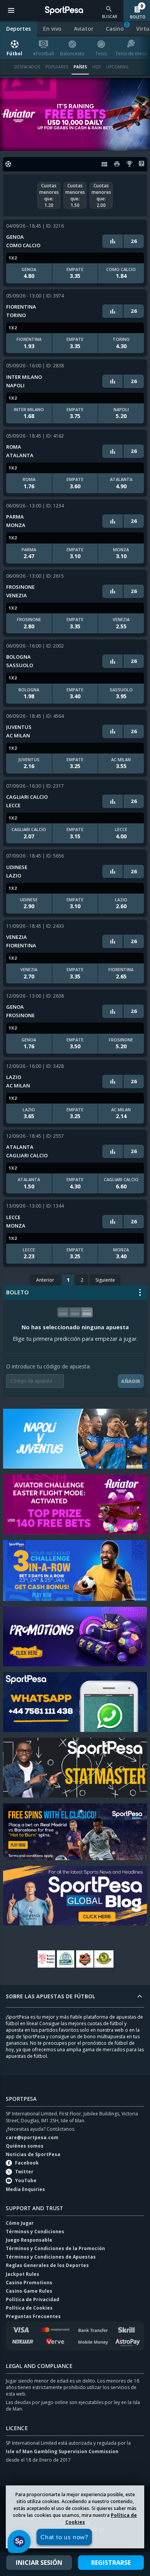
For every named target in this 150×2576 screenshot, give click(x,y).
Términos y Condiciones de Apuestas (51, 2257)
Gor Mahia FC (65, 1959)
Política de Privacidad (32, 2299)
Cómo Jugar (20, 2223)
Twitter (24, 2172)
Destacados (27, 67)
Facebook (27, 2163)
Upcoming (117, 67)
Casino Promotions (29, 2283)
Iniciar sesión (39, 2563)
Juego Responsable (29, 2240)
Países (80, 67)
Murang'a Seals (85, 1959)
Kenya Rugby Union (46, 1959)
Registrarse (111, 2563)
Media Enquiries (25, 2189)
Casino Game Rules (29, 2291)
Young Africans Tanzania (104, 1959)
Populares (57, 67)
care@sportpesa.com (32, 2137)
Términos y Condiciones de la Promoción (55, 2248)
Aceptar (75, 2536)
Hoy (97, 67)
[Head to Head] (113, 241)
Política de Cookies (29, 2308)
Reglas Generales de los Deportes (47, 2265)
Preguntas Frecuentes (33, 2316)
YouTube (26, 2180)
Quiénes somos (25, 2146)
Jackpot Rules (22, 2274)
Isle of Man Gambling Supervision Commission (62, 2451)
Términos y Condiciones (35, 2231)
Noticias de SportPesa (33, 2154)
